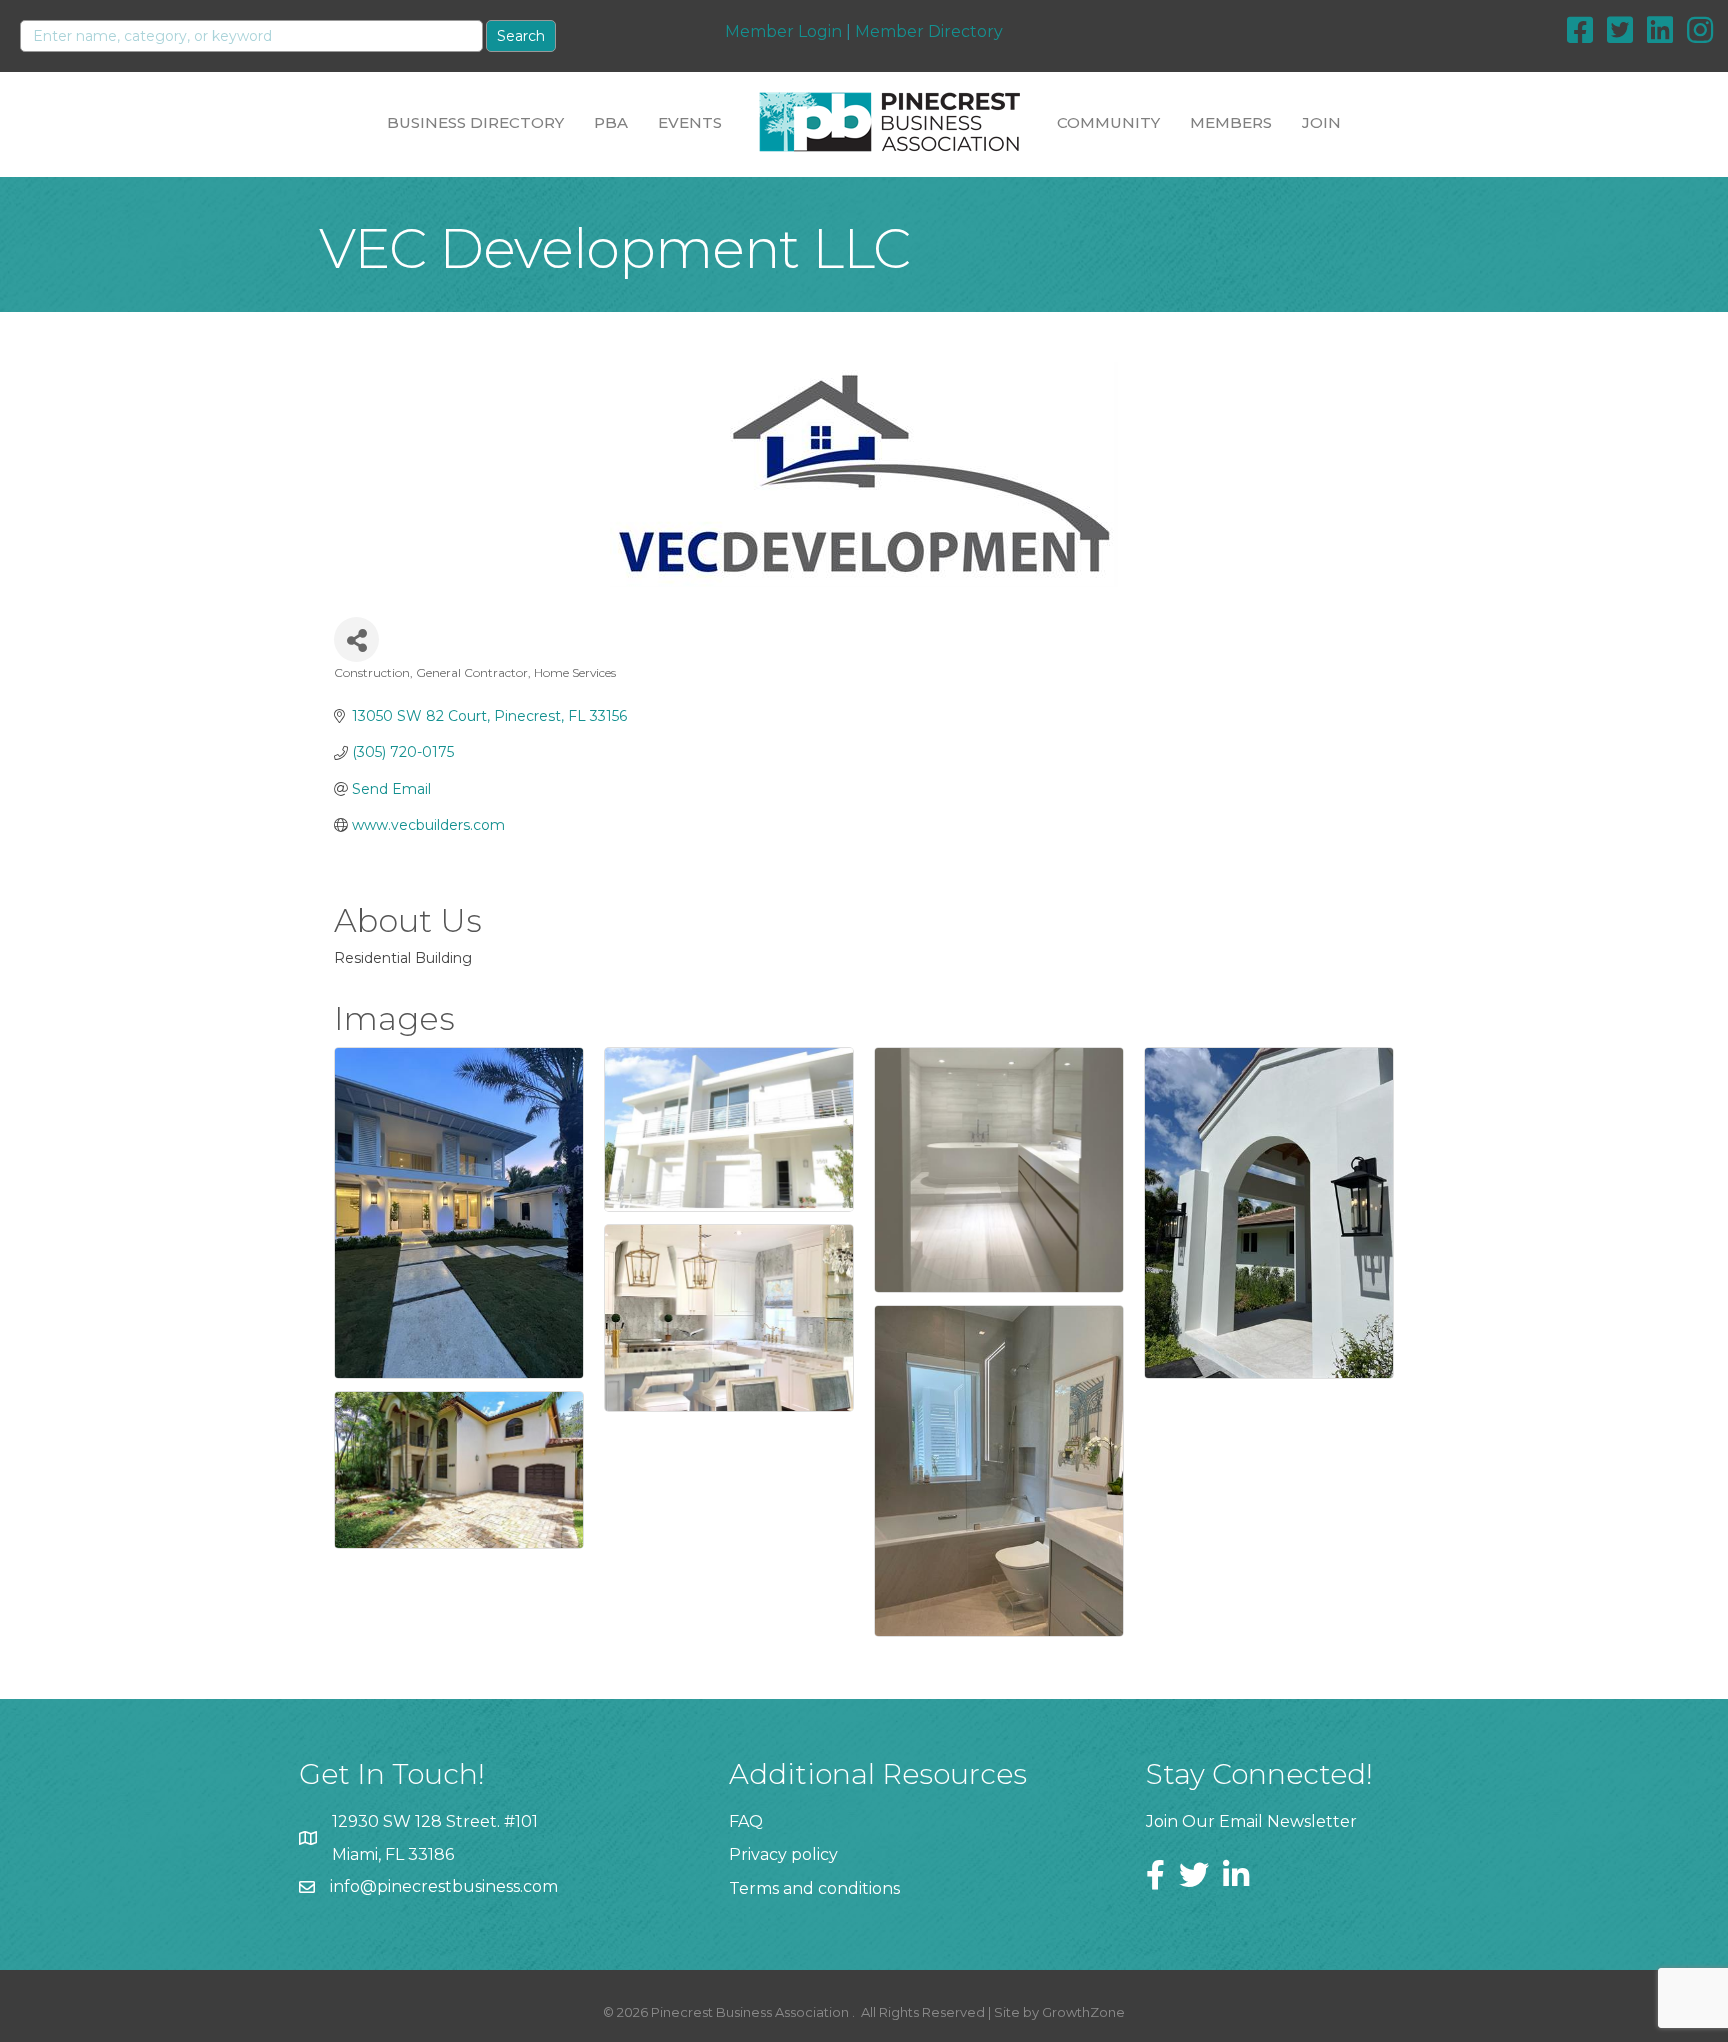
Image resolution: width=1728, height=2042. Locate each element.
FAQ (746, 1821)
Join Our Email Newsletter (1251, 1821)
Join (1321, 122)
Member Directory (929, 31)
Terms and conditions (814, 1888)
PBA (611, 122)
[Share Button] (356, 639)
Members (1231, 122)
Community (1108, 122)
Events (690, 122)
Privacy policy (783, 1854)
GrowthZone (1083, 2012)
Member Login (783, 31)
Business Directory (475, 122)
